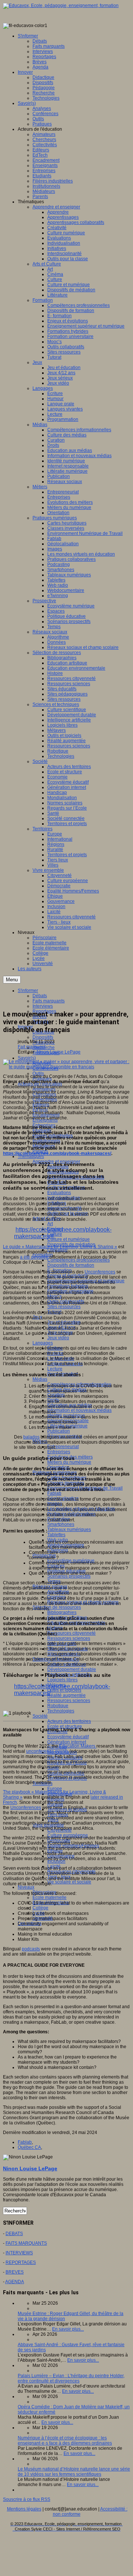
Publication (59, 1431)
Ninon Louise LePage (59, 1052)
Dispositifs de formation (71, 1265)
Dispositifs (43, 1037)
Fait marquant (32, 1047)
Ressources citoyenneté (71, 1633)
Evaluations (59, 1193)
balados (31, 1437)
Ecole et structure (65, 1726)
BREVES (15, 2272)
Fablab (54, 1493)
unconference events (47, 1751)
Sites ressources (64, 1307)
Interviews (43, 1006)
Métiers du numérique (69, 1462)
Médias (40, 1379)
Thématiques (31, 1156)
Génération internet (67, 1742)
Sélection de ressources (57, 1607)
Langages (43, 1343)
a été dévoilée (34, 1257)
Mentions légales (24, 2509)
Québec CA (29, 2147)
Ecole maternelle (50, 1897)
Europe (55, 1789)
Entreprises (59, 1452)
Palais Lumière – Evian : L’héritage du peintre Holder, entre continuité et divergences (71, 2378)
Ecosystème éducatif (68, 1737)
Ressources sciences (69, 1638)
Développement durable (72, 1669)
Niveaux (26, 1887)
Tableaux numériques (69, 1530)
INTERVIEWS (19, 2253)
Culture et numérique (69, 1239)
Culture (55, 1234)
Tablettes (56, 1535)
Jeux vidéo (58, 1338)
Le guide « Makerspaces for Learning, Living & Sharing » (60, 1247)
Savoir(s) (27, 1058)
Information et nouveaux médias (79, 1410)
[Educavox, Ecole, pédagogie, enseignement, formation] (61, 6)
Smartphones (61, 1524)
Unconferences (100, 1272)
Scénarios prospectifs (69, 1576)
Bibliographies (62, 1612)
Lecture (55, 1369)
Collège (40, 1908)
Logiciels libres (62, 1680)
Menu (12, 980)
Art (50, 1224)
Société (40, 1716)
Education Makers (78, 1746)
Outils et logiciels (64, 1690)
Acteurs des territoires (69, 1721)
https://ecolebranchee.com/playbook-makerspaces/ (57, 1153)
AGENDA (15, 2282)
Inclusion (56, 1861)
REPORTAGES (21, 2262)
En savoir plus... (68, 2329)
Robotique (58, 1706)
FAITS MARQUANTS (26, 2243)
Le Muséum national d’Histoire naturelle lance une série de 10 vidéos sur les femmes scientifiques (74, 2472)
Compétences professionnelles (79, 1260)
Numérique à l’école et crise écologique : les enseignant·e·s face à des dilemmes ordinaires (65, 2441)
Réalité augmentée (66, 1695)
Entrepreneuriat (63, 1447)
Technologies (61, 1711)
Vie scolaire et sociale (69, 1882)
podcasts (31, 1949)
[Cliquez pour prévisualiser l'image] (66, 1067)
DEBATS (14, 2234)
